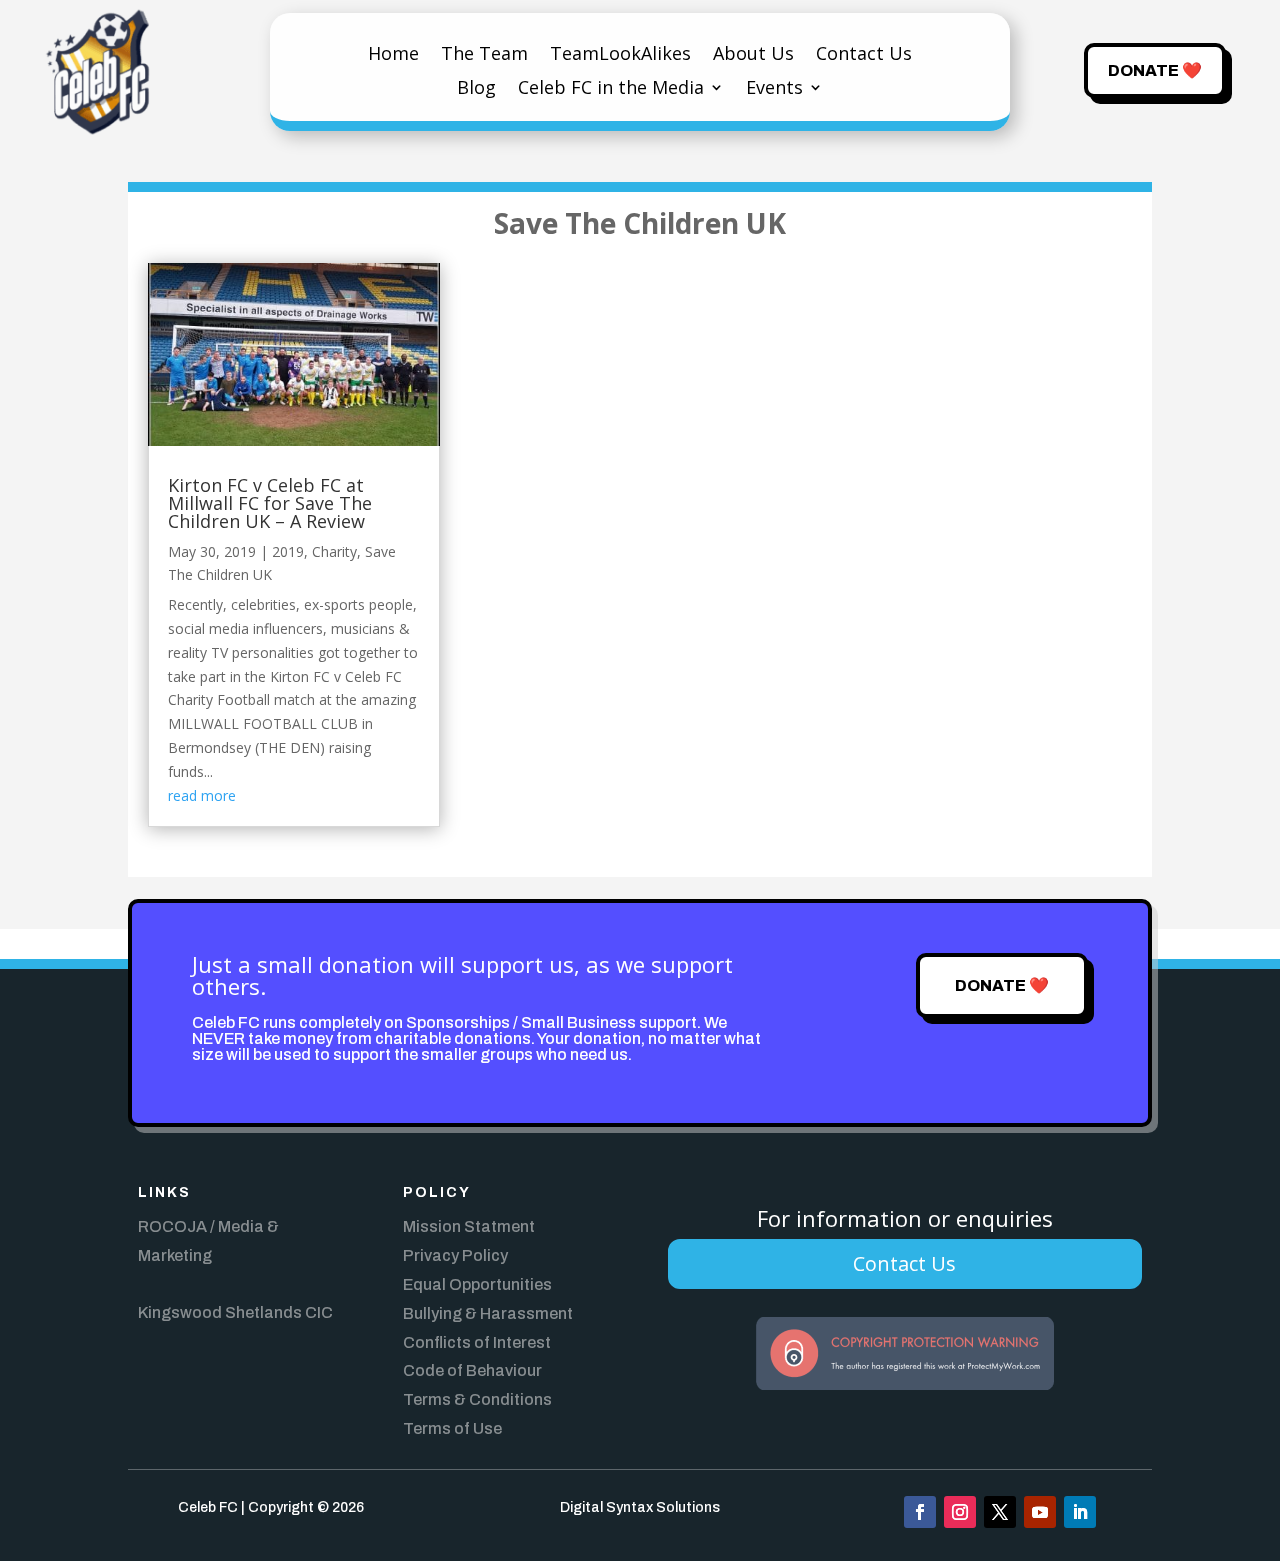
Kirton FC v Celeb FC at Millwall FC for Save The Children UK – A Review (270, 503)
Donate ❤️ (1155, 70)
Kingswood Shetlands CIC (235, 1312)
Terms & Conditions (477, 1399)
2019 (288, 551)
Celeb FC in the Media (611, 89)
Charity (334, 551)
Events (774, 89)
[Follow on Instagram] (960, 1512)
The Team (484, 55)
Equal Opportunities (477, 1284)
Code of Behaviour (472, 1370)
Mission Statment (469, 1226)
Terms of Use (452, 1428)
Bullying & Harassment (488, 1313)
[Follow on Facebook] (920, 1512)
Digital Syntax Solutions (640, 1507)
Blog (476, 89)
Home (393, 55)
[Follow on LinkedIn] (1080, 1512)
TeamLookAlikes (620, 55)
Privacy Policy (455, 1255)
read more (202, 795)
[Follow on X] (1000, 1512)
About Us (753, 55)
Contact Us (864, 55)
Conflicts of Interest (477, 1342)
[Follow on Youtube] (1040, 1512)
